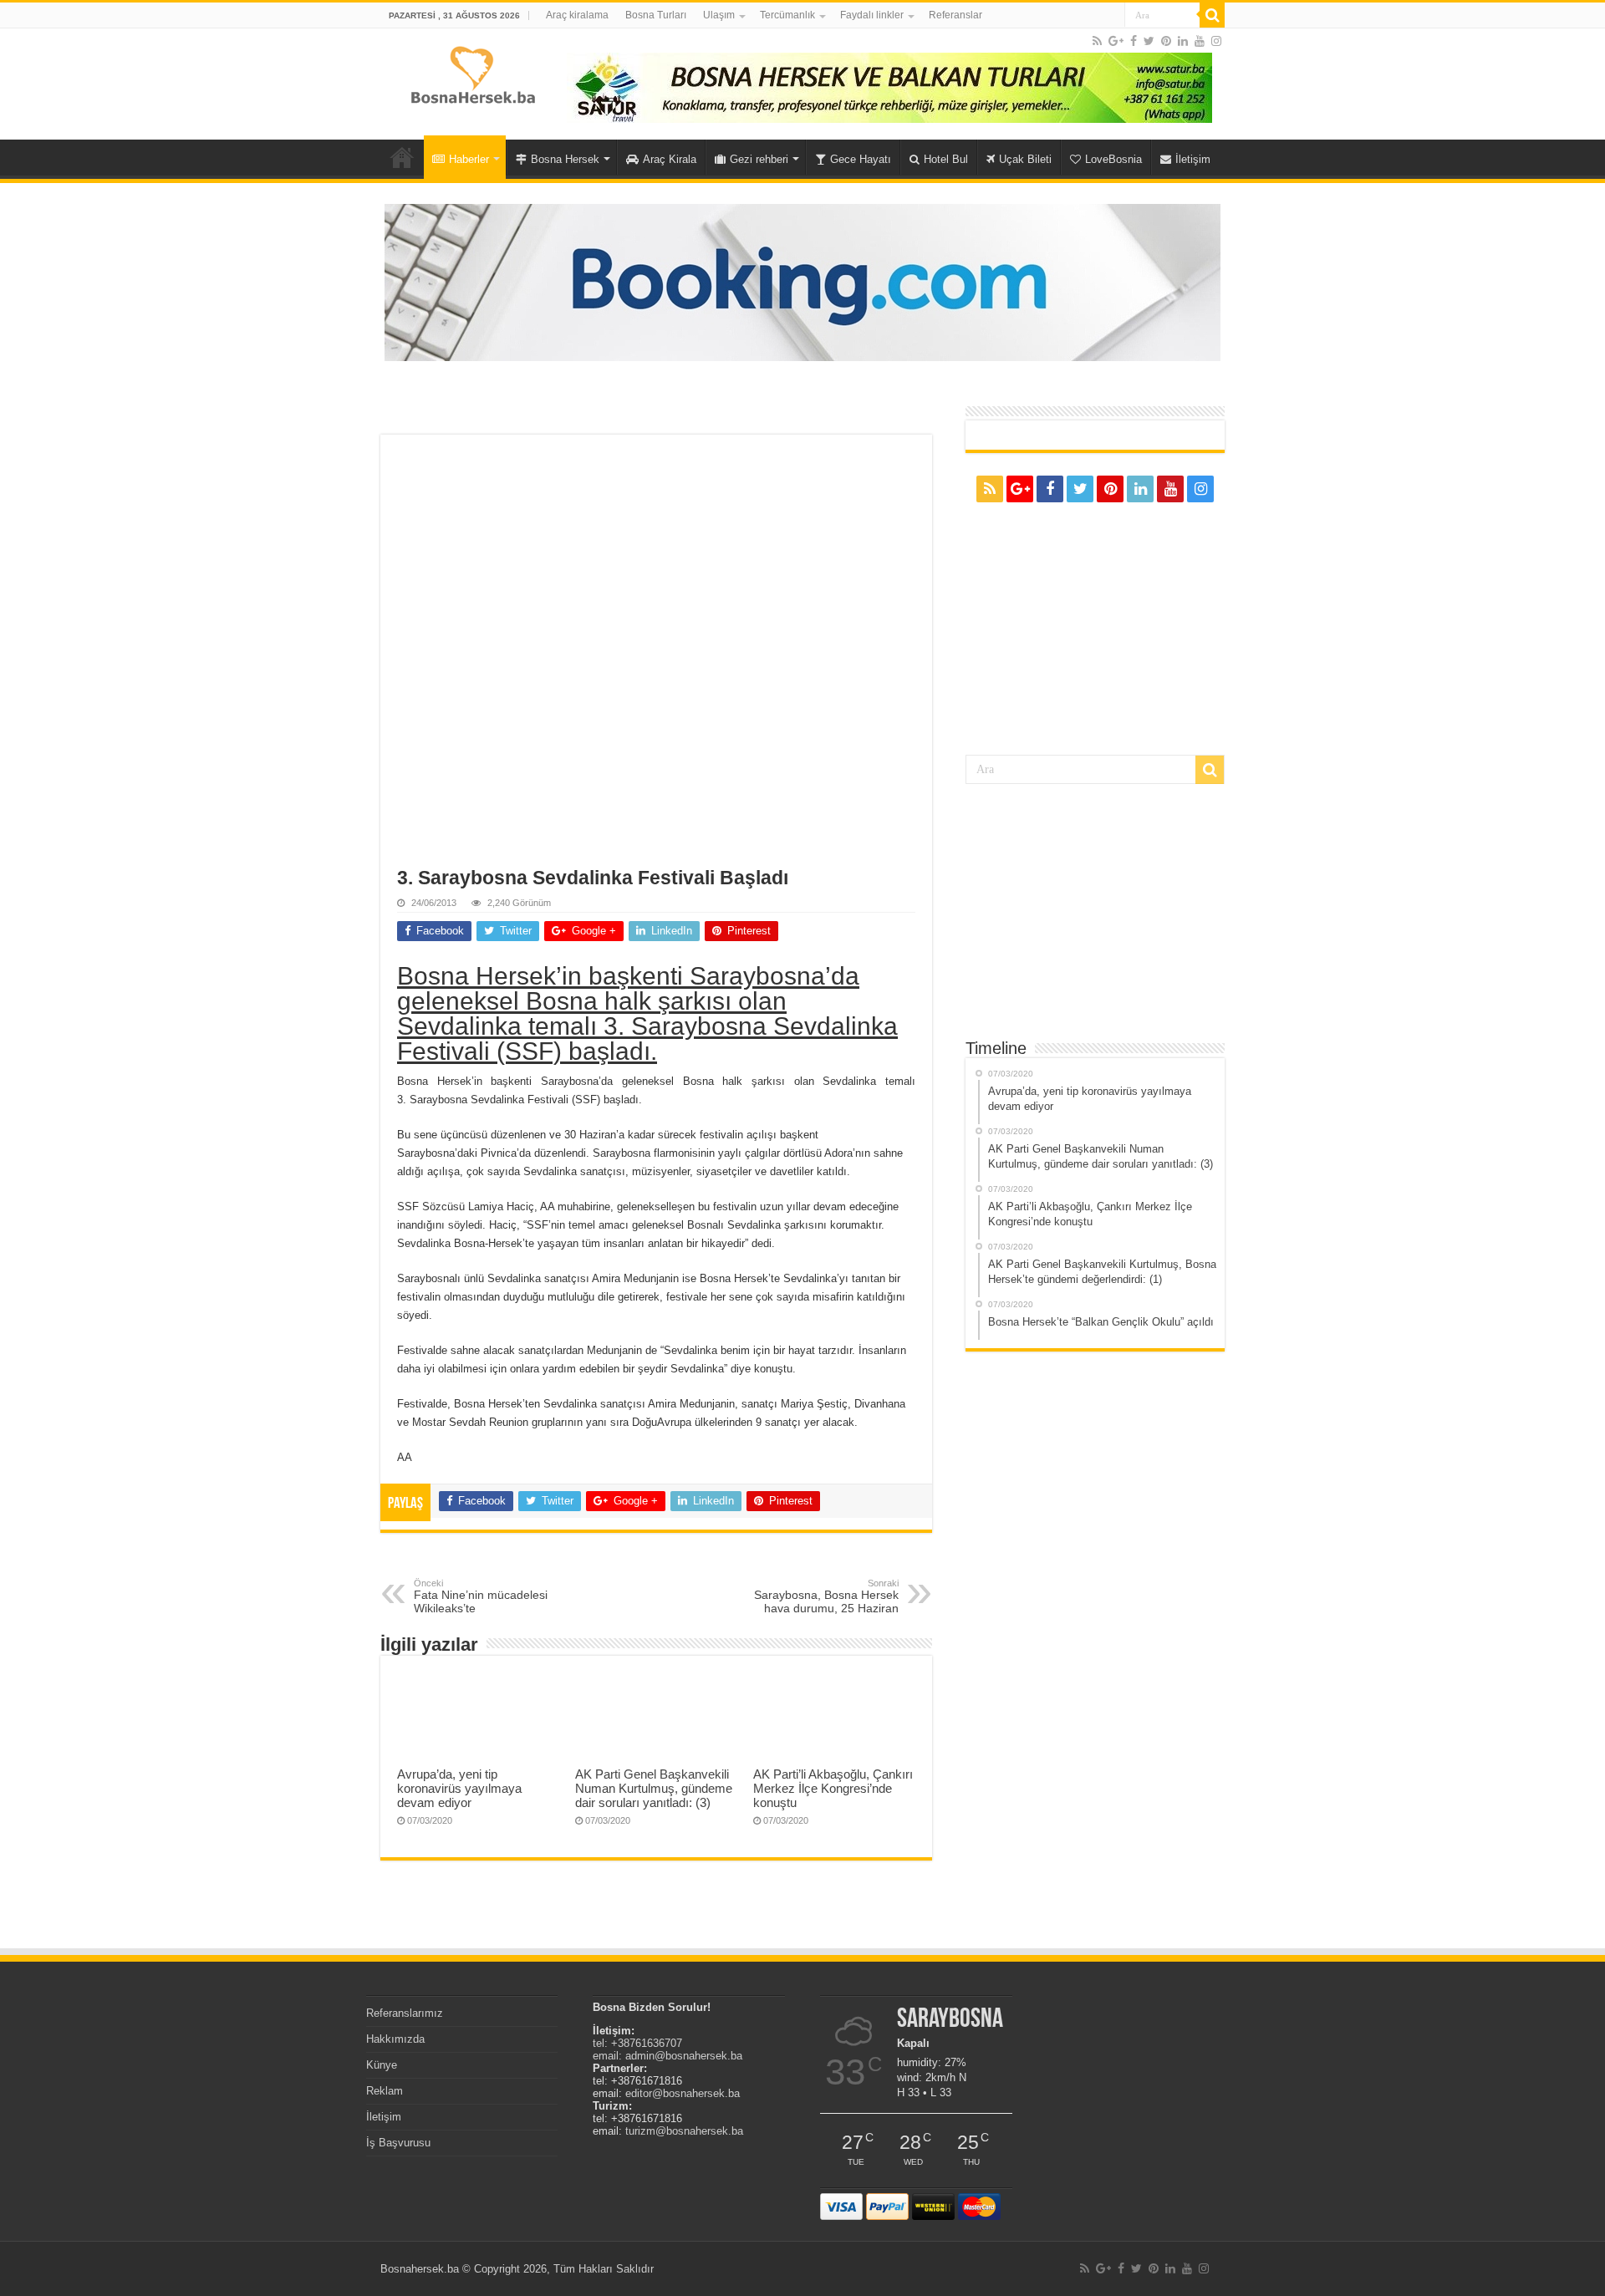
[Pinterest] (1166, 41)
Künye (382, 2065)
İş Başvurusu (398, 2143)
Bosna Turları (656, 15)
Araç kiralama (577, 15)
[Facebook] (1134, 41)
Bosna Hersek (565, 159)
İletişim (1193, 159)
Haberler (469, 159)
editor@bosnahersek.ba (683, 2093)
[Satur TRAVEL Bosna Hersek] (889, 87)
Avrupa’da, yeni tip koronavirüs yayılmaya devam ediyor (459, 1788)
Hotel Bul (946, 159)
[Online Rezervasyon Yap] (802, 281)
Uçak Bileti (1025, 159)
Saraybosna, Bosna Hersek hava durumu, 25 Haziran (826, 1596)
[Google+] (1116, 41)
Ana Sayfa (402, 157)
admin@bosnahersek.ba (684, 2056)
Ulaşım (719, 15)
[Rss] (1097, 41)
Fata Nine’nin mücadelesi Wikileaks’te (481, 1596)
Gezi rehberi (759, 159)
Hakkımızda (395, 2039)
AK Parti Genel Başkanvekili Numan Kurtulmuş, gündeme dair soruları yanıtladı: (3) (654, 1788)
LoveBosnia (1113, 159)
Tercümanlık (787, 15)
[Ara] (1212, 15)
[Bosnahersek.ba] (472, 74)
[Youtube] (1200, 41)
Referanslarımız (405, 2013)
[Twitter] (1149, 41)
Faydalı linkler (872, 15)
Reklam (385, 2091)
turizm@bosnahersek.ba (684, 2131)
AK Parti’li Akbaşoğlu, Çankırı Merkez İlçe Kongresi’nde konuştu (833, 1788)
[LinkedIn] (1183, 41)
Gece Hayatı (861, 159)
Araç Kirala (670, 159)
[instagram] (1216, 41)
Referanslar (955, 15)
